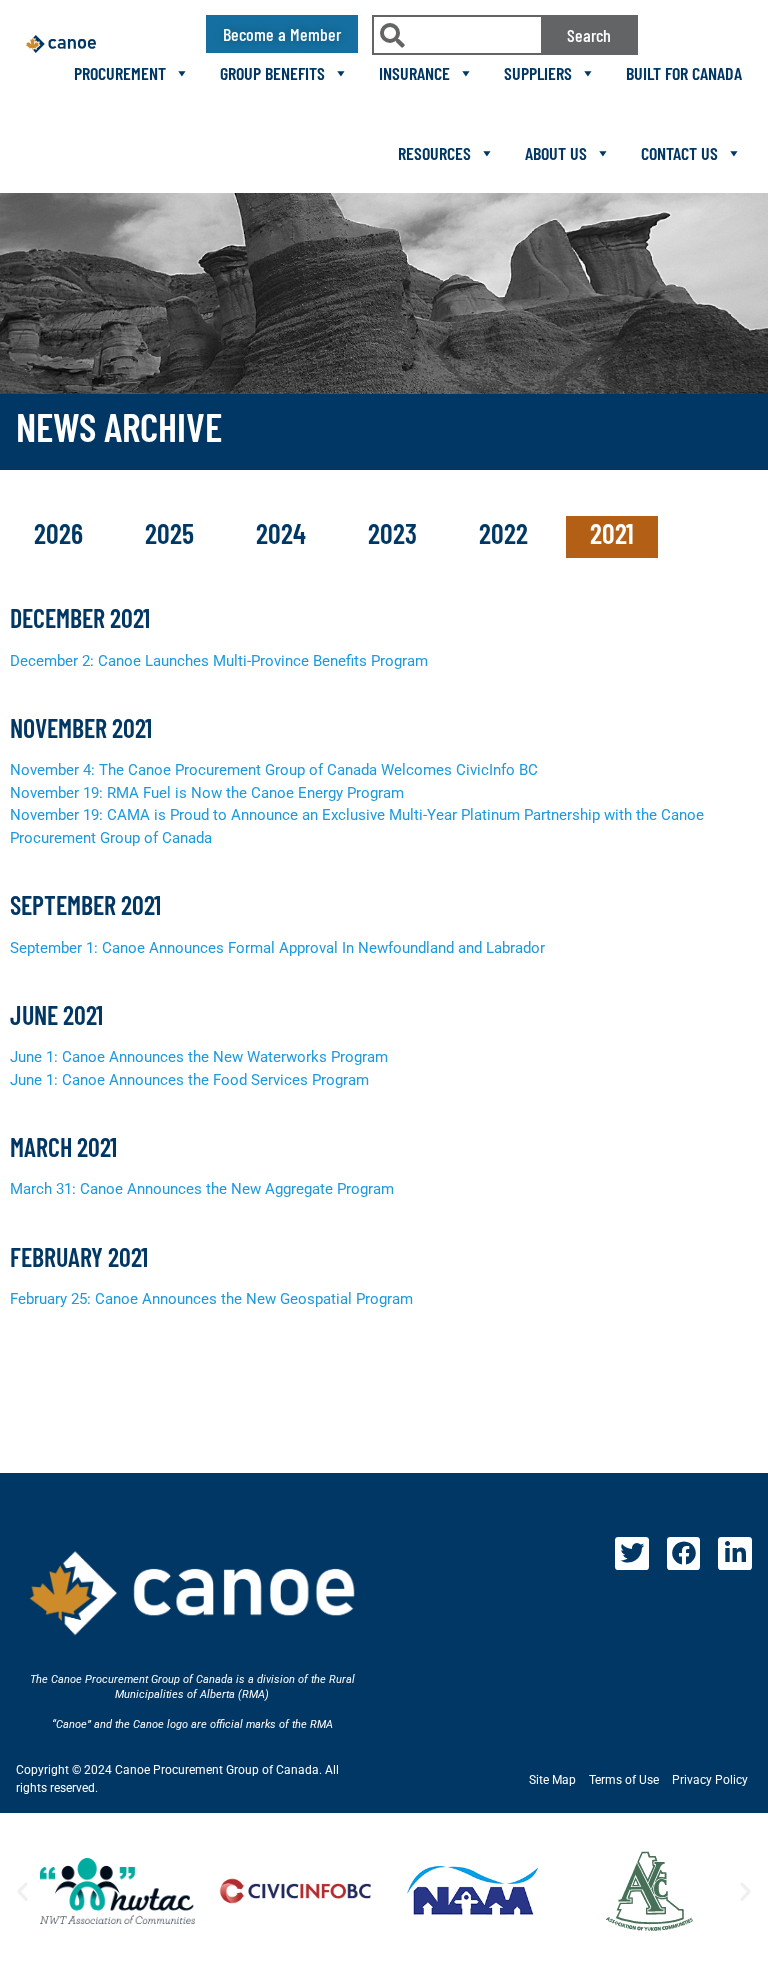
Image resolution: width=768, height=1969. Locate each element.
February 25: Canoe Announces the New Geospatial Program (211, 1299)
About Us (556, 153)
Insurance (414, 73)
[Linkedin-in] (735, 1554)
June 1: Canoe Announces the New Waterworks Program (199, 1057)
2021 (612, 533)
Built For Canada (684, 73)
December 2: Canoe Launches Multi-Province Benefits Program (219, 661)
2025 (172, 533)
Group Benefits (272, 73)
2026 (61, 533)
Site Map (552, 1780)
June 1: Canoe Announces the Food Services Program (189, 1080)
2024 (284, 533)
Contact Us (679, 153)
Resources (434, 153)
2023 (395, 533)
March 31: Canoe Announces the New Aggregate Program (202, 1189)
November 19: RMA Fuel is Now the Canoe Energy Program (207, 793)
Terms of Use (624, 1780)
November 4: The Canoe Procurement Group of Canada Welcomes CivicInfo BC (274, 770)
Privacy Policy (710, 1780)
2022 (506, 533)
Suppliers (538, 73)
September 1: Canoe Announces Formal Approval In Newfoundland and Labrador (277, 948)
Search (589, 35)
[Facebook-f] (684, 1554)
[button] (22, 1891)
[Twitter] (632, 1554)
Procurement (120, 73)
